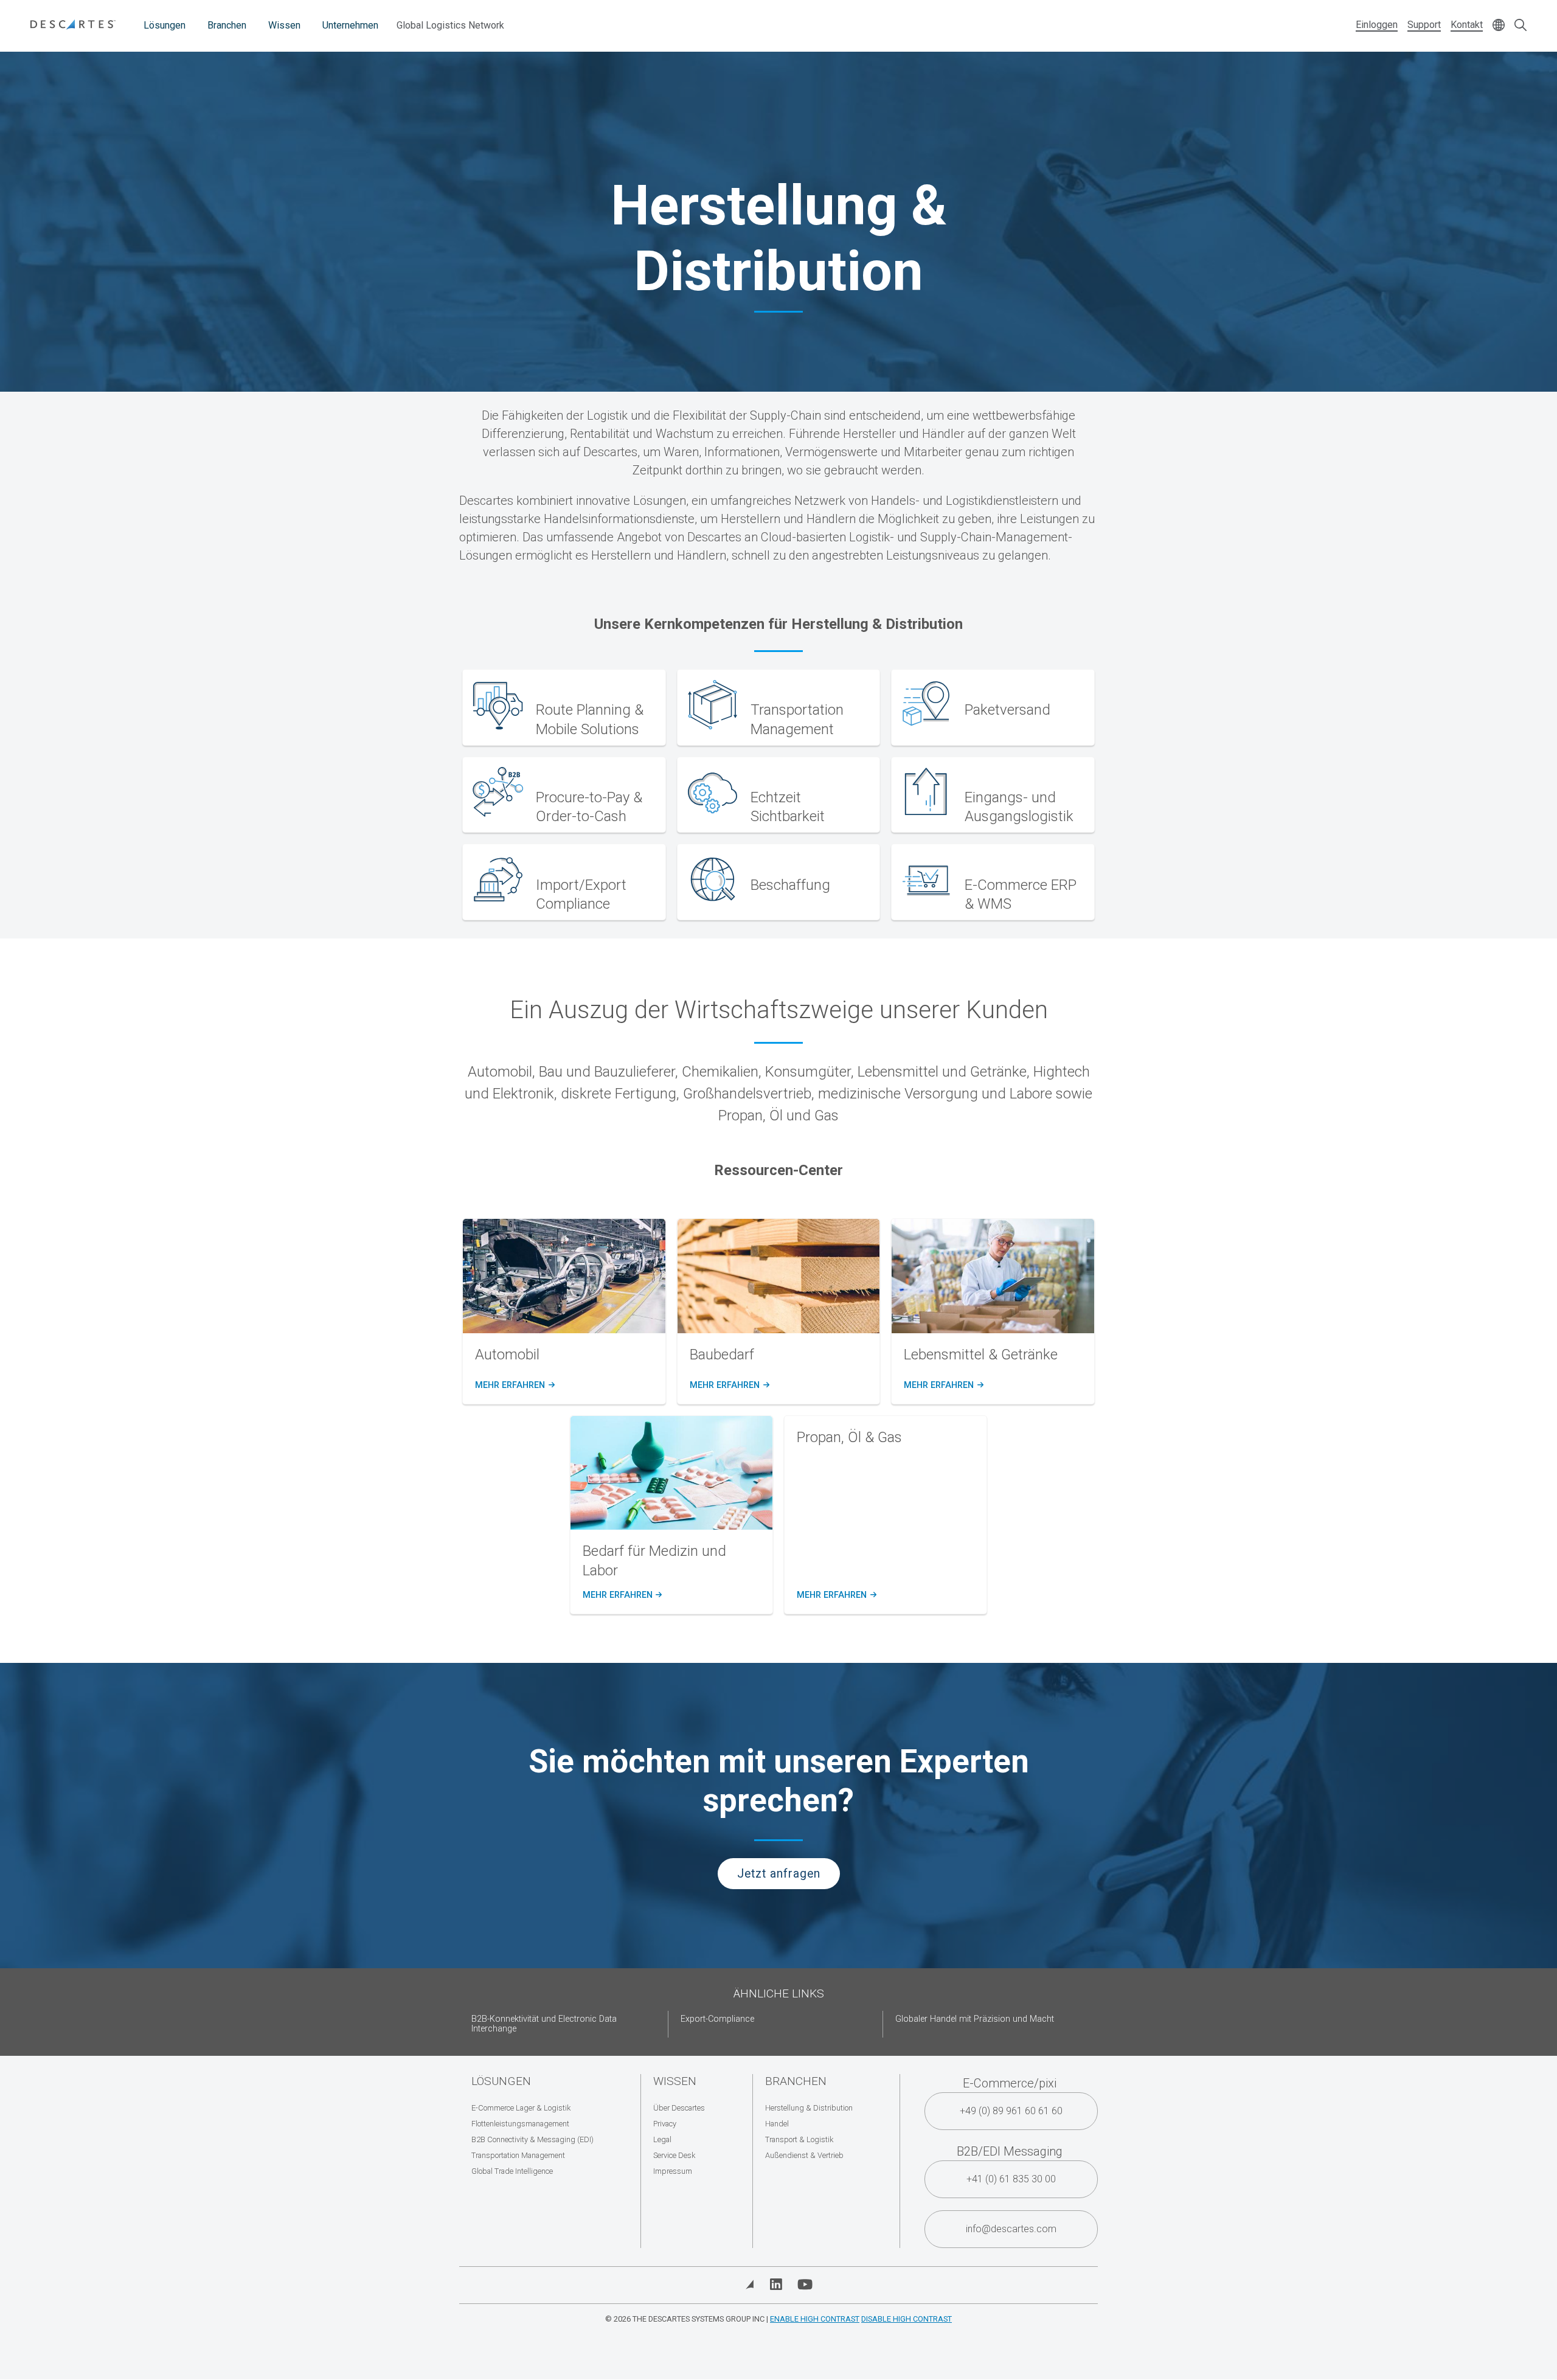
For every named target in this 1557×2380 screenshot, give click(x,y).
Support (1424, 25)
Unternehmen (350, 25)
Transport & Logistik (799, 2139)
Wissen (284, 25)
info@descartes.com (1011, 2229)
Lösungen (165, 25)
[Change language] (1499, 26)
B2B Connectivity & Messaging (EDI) (532, 2139)
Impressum (673, 2171)
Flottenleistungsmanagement (520, 2124)
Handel (777, 2124)
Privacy (665, 2124)
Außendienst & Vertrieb (804, 2155)
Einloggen (1377, 25)
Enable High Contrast (815, 2319)
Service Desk (674, 2155)
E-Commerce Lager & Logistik (521, 2108)
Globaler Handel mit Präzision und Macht (975, 2019)
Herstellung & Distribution (809, 2108)
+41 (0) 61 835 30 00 (1011, 2179)
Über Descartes (679, 2108)
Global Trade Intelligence (512, 2171)
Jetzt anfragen (779, 1874)
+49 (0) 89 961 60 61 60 (1011, 2111)
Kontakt (1467, 25)
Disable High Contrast (907, 2319)
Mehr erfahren (514, 1386)
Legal (662, 2139)
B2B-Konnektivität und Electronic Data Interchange (544, 2024)
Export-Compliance (717, 2019)
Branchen (227, 25)
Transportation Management (518, 2155)
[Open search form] (1521, 26)
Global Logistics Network (450, 25)
